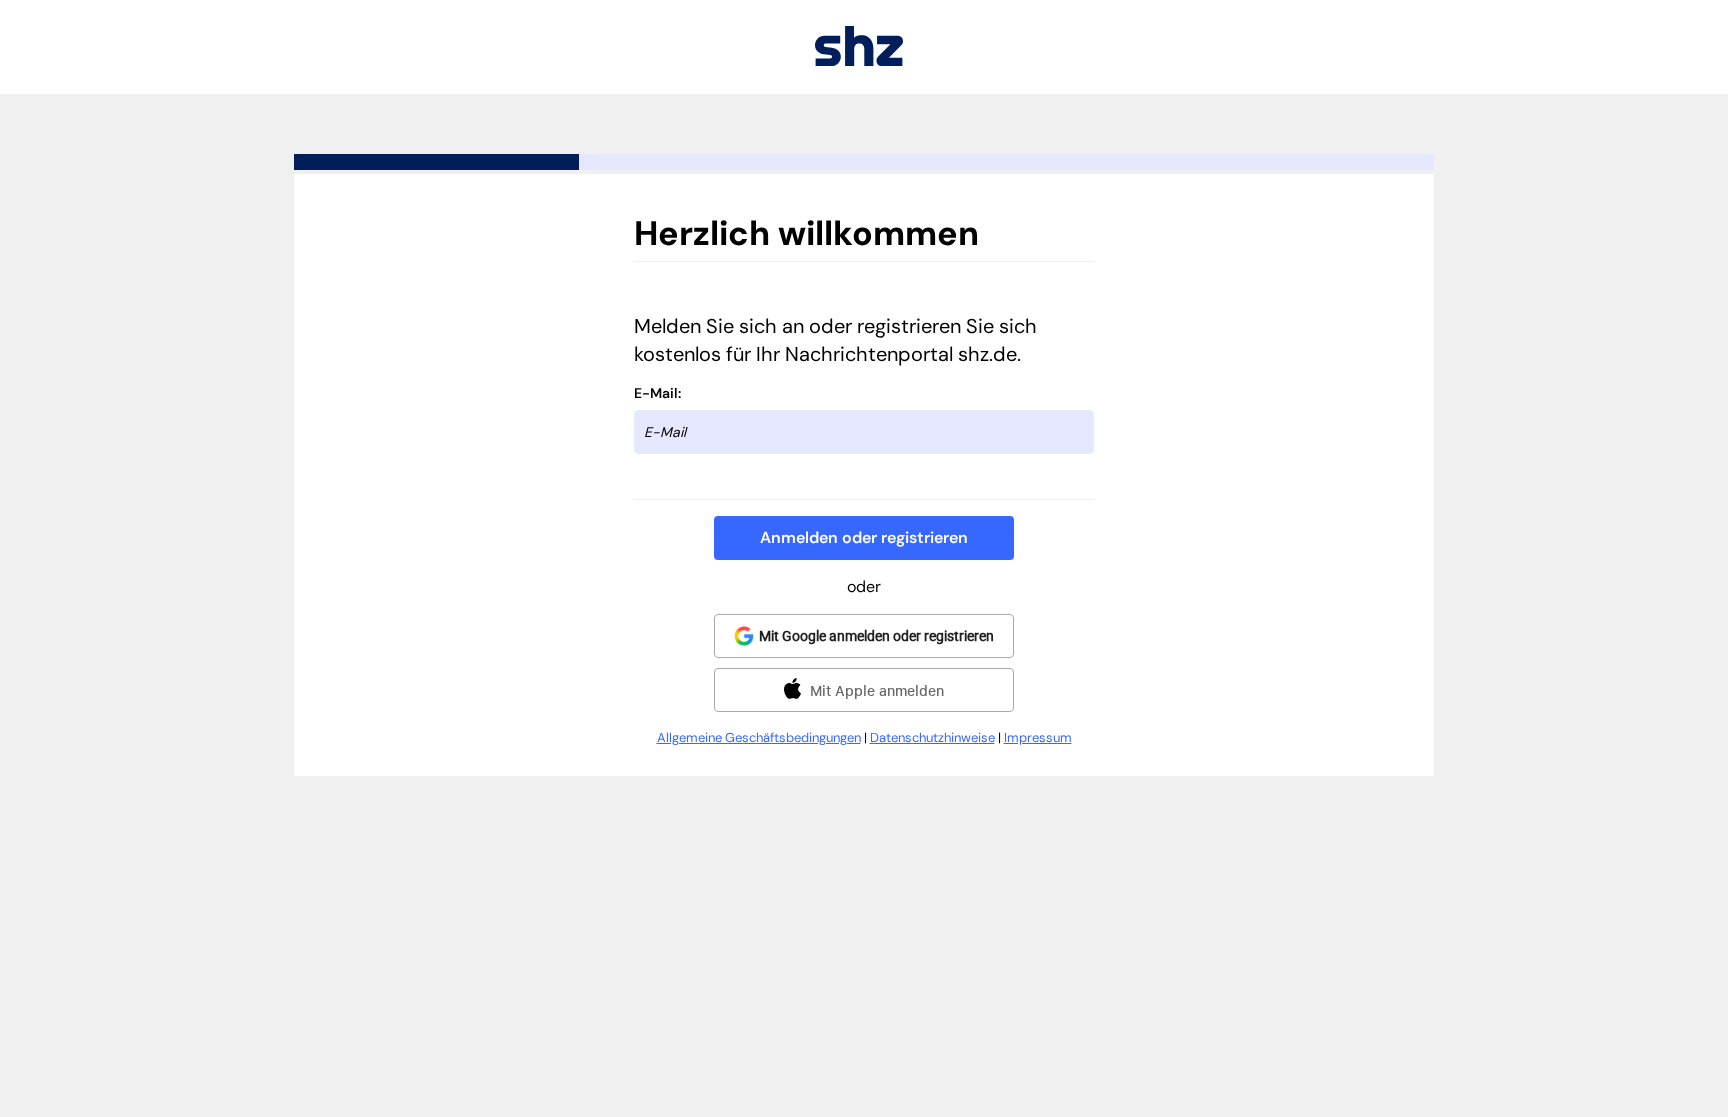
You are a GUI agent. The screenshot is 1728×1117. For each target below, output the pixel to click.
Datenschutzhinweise (932, 737)
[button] (864, 538)
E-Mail (656, 393)
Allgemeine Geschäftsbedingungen (759, 737)
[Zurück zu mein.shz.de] (859, 60)
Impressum (1038, 737)
